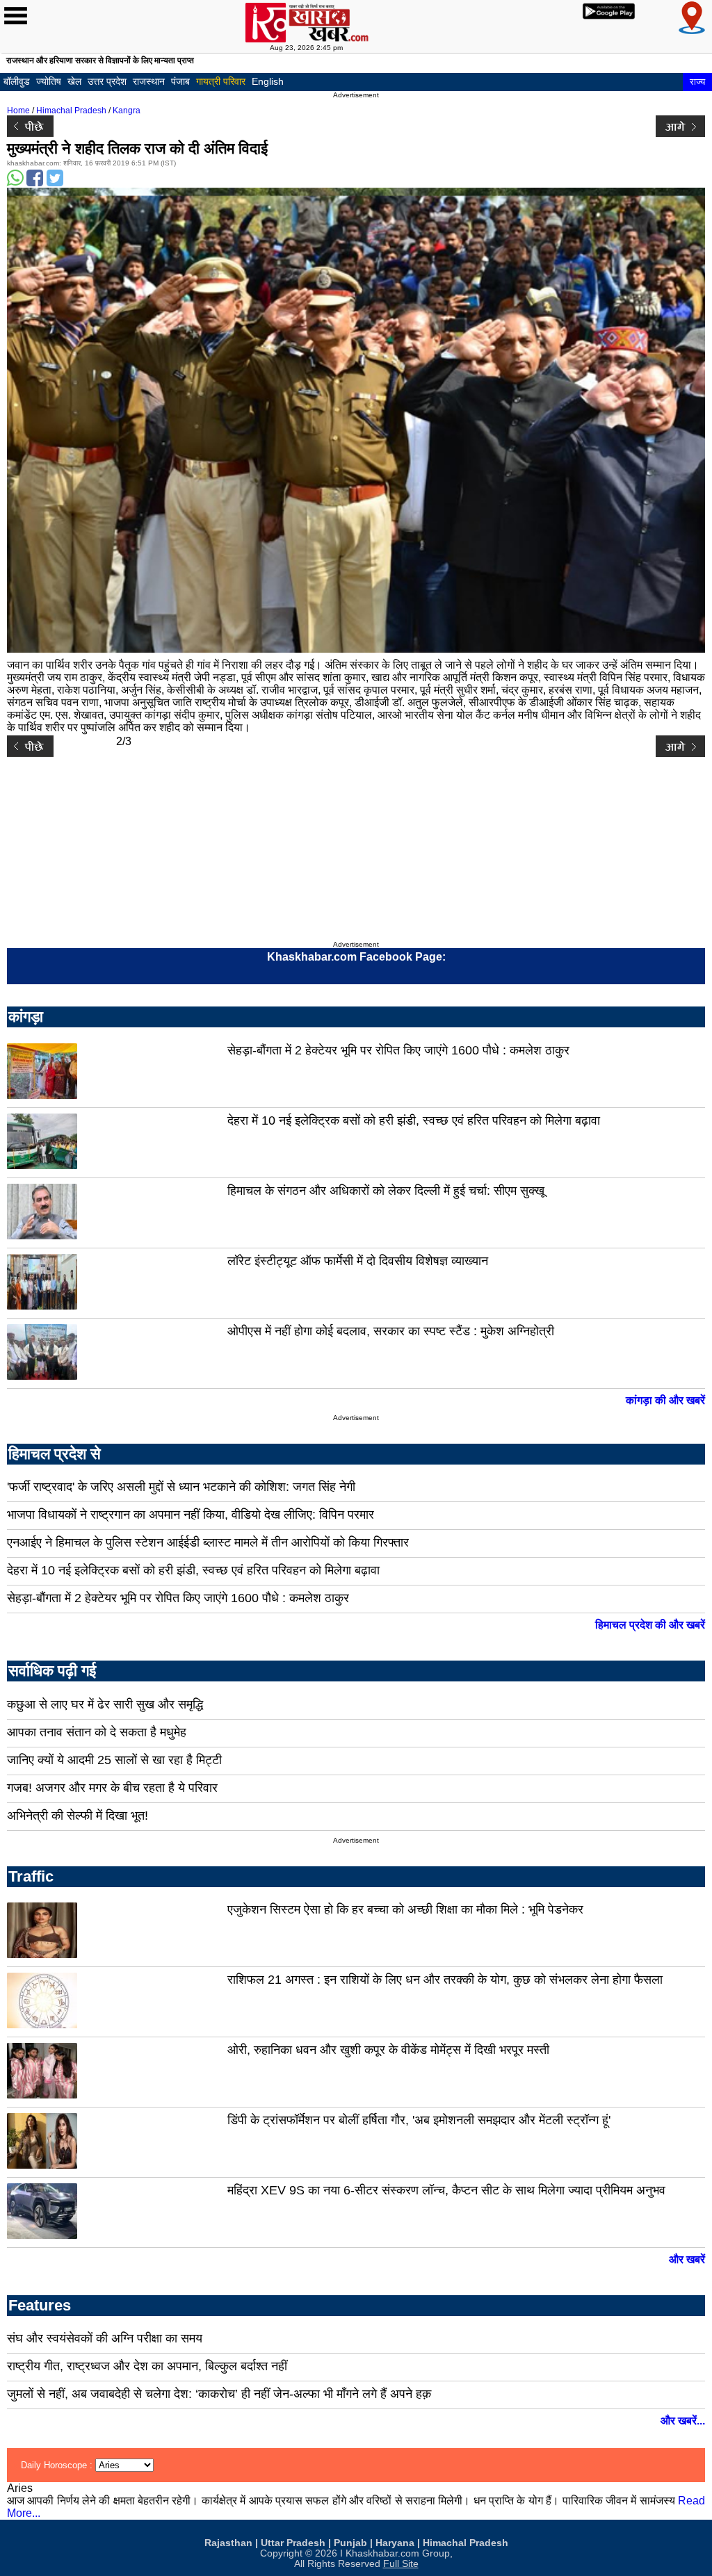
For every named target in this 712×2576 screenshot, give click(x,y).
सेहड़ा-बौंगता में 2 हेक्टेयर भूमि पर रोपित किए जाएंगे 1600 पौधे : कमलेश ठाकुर (398, 1050)
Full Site (401, 2564)
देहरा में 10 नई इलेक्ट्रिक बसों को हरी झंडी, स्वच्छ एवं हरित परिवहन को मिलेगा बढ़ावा (414, 1120)
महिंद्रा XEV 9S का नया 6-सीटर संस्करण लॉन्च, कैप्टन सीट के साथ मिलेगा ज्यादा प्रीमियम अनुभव (446, 2190)
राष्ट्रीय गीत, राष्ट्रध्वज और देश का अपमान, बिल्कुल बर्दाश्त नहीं (147, 2366)
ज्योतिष (49, 81)
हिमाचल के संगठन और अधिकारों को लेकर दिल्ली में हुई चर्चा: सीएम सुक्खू (386, 1191)
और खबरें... (683, 2421)
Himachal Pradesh (71, 111)
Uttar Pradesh (293, 2543)
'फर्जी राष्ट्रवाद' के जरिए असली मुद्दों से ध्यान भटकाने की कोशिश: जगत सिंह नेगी (181, 1487)
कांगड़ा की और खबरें (665, 1400)
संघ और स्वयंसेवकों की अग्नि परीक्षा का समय (105, 2338)
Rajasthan (228, 2543)
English (268, 81)
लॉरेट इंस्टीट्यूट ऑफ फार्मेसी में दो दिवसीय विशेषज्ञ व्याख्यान (358, 1261)
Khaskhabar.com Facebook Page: (356, 957)
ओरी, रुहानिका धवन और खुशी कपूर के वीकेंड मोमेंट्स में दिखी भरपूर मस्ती (388, 2050)
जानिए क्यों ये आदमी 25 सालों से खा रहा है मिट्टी (114, 1760)
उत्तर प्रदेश (107, 81)
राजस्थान (149, 81)
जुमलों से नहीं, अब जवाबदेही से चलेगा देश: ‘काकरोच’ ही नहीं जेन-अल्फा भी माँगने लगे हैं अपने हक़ (219, 2394)
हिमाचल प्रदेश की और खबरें (650, 1625)
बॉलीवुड (17, 81)
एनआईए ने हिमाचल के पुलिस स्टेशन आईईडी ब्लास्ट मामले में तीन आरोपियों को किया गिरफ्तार (208, 1542)
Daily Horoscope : (58, 2465)
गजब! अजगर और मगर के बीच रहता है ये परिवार (112, 1788)
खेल (74, 81)
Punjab (350, 2543)
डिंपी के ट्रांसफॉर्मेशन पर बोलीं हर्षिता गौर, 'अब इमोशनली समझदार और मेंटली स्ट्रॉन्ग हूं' (419, 2120)
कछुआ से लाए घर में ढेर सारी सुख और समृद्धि (105, 1704)
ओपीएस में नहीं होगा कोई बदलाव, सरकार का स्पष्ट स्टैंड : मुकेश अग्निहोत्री (391, 1331)
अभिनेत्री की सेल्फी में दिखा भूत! (78, 1816)
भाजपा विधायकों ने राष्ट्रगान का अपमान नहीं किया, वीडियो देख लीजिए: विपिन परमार (191, 1515)
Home (18, 111)
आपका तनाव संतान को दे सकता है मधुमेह (97, 1732)
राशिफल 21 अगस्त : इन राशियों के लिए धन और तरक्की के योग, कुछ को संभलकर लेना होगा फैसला (445, 1980)
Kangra (127, 111)
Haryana (395, 2543)
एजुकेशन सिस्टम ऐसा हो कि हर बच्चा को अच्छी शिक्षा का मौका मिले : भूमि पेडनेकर (405, 1909)
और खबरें (687, 2259)
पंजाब (180, 81)
